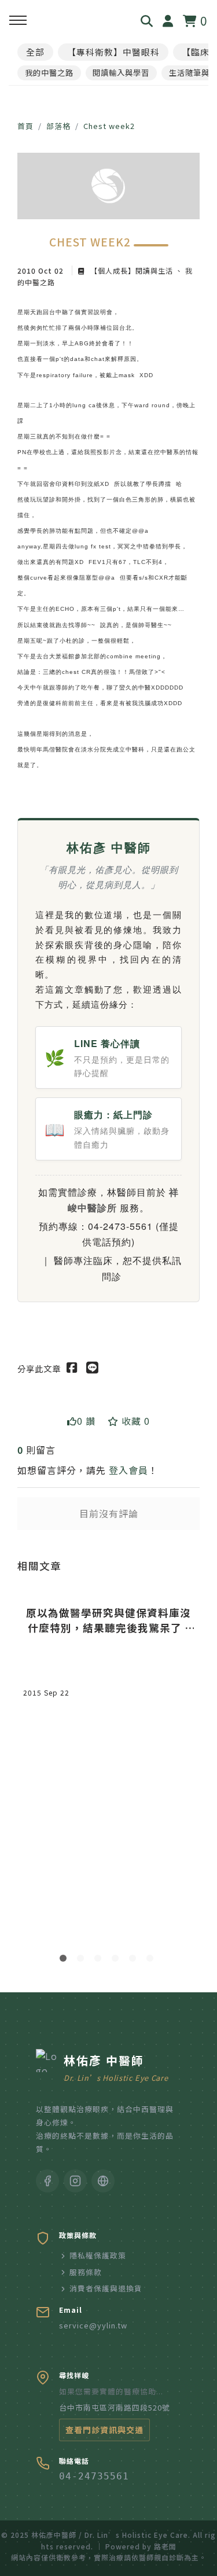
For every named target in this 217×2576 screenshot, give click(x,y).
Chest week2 (109, 126)
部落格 (58, 126)
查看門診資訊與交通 (104, 2430)
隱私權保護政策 (98, 2255)
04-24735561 (94, 2476)
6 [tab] (152, 1960)
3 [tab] (100, 1960)
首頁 (25, 126)
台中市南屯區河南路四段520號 (115, 2407)
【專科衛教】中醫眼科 (113, 52)
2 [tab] (83, 1960)
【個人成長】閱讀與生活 (132, 270)
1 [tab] (65, 1960)
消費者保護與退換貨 (106, 2288)
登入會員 (128, 1470)
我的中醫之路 (49, 73)
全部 (35, 52)
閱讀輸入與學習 (121, 73)
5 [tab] (135, 1960)
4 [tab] (117, 1960)
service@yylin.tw (93, 2325)
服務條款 (86, 2272)
